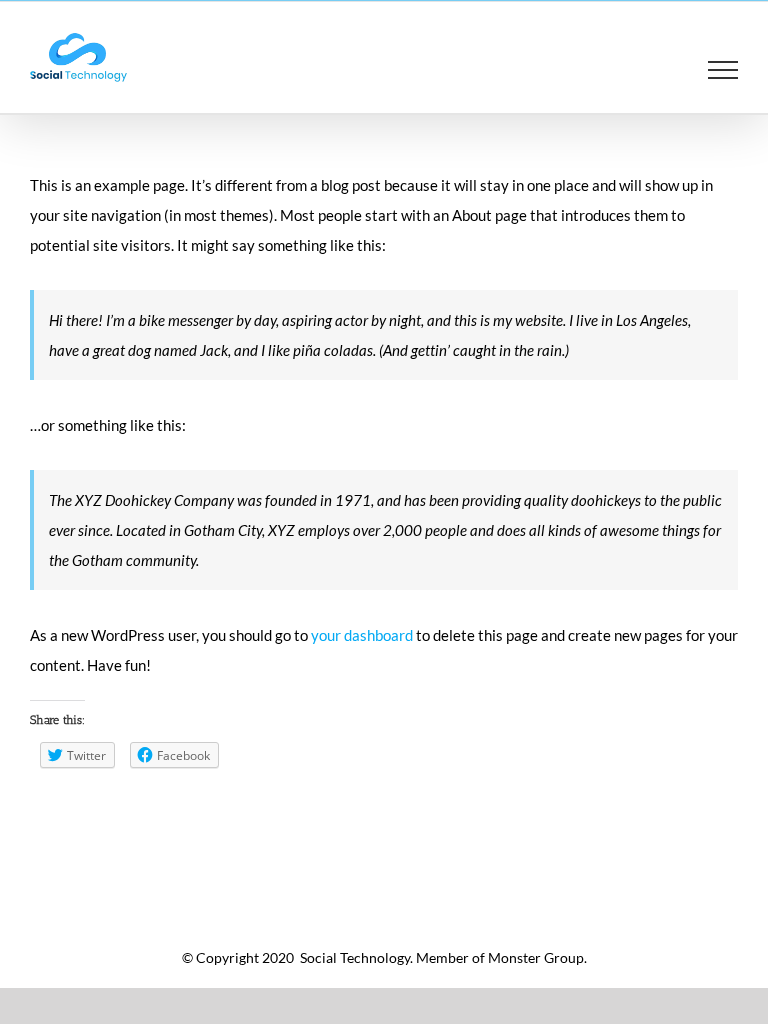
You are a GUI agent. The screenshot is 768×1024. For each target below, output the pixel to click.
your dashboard (362, 635)
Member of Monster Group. (501, 957)
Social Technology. (355, 957)
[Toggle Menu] (723, 70)
